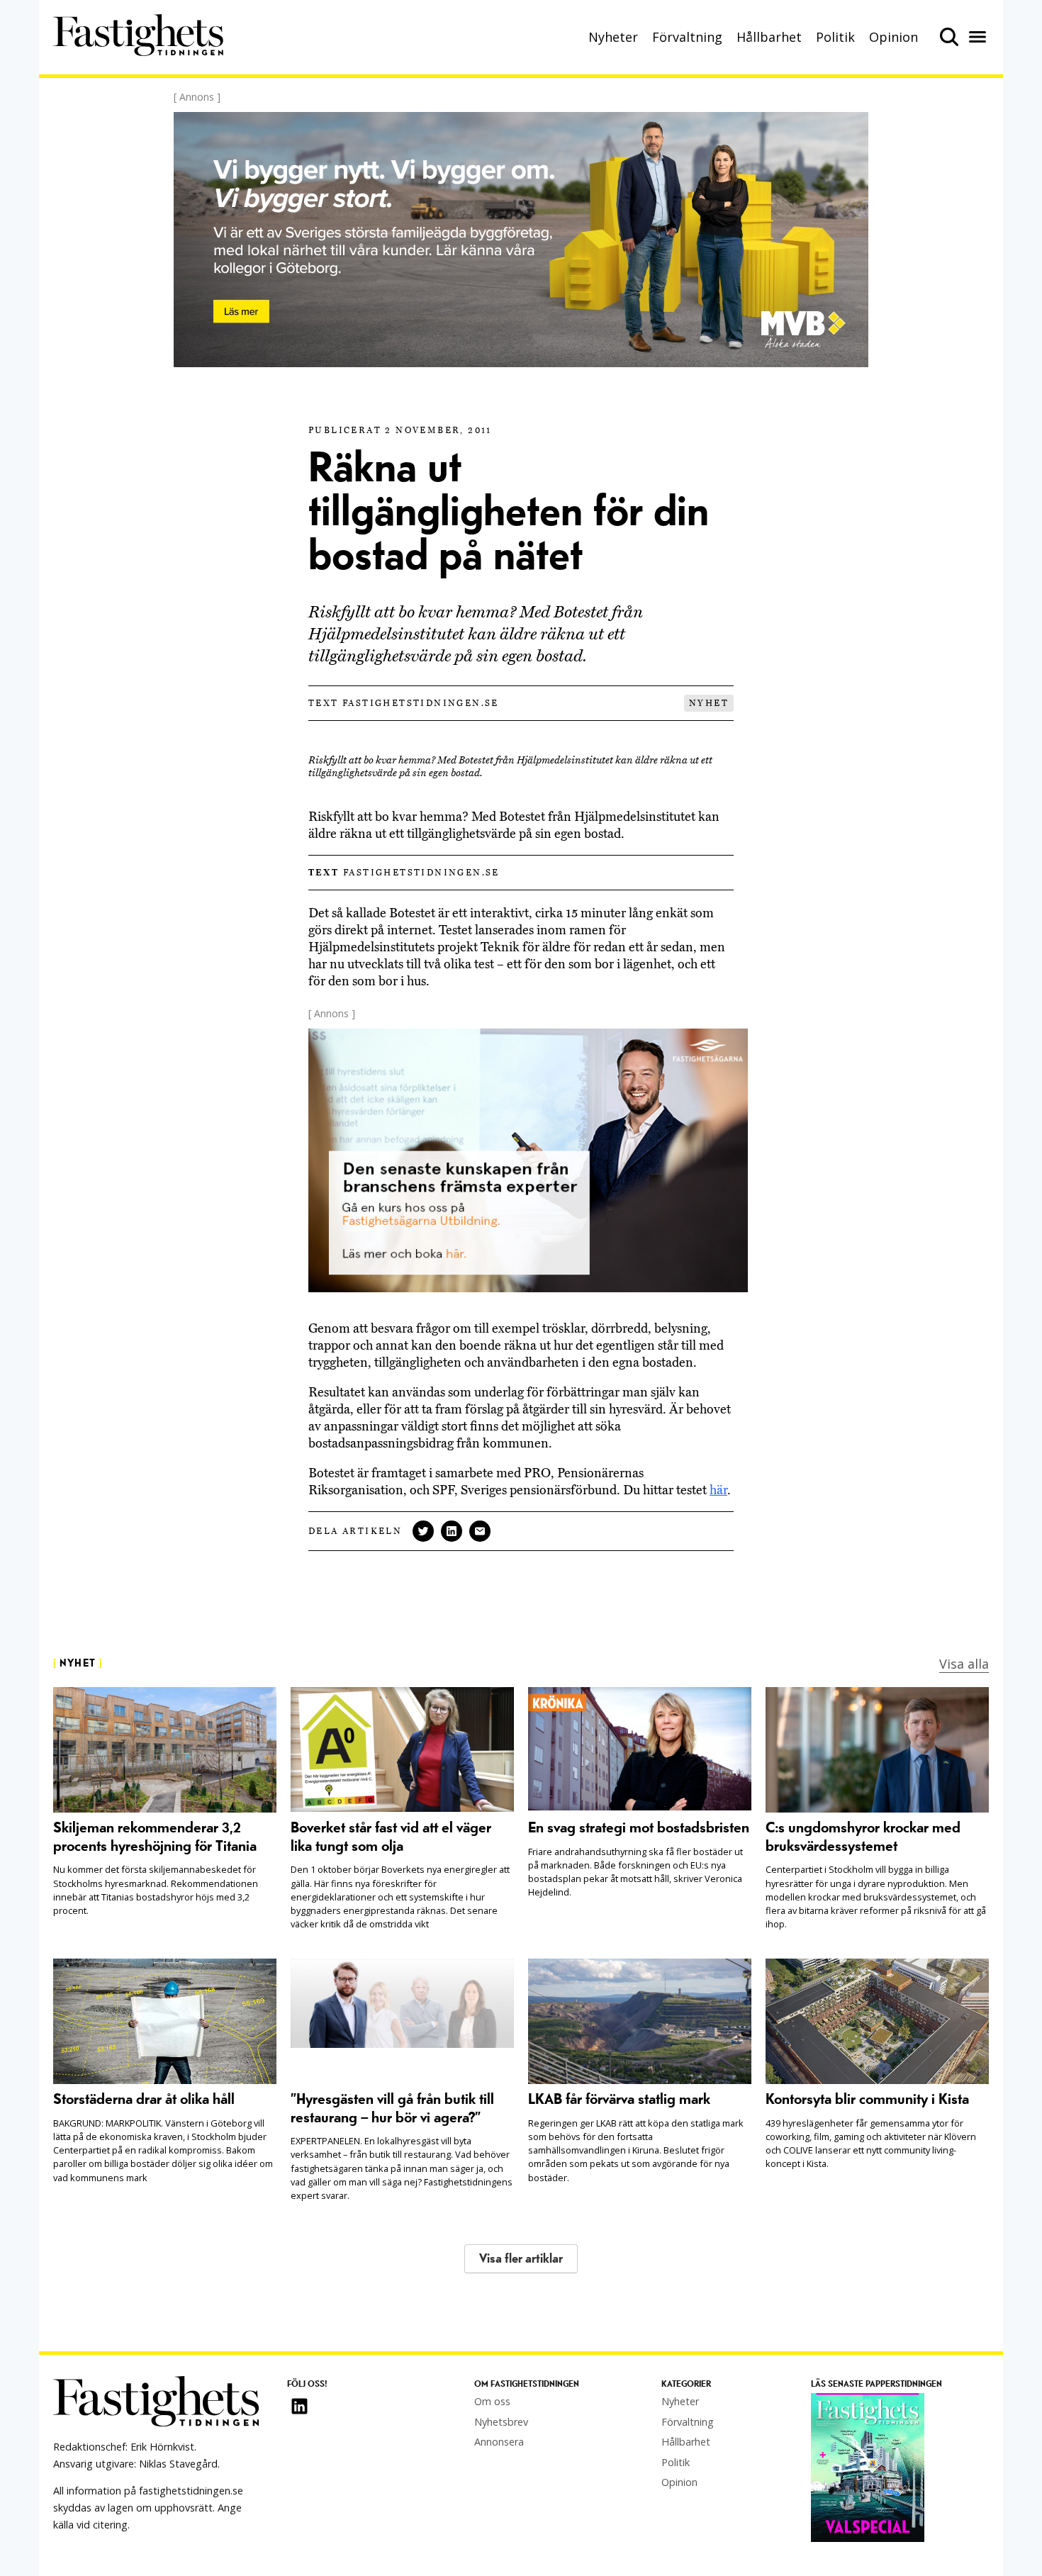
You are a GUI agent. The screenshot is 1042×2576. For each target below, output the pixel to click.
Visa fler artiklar (521, 2259)
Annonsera (499, 2442)
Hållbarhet (769, 37)
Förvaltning (687, 37)
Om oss (492, 2401)
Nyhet (709, 703)
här (718, 1490)
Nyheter (613, 37)
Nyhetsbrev (501, 2422)
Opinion (893, 37)
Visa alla (964, 1664)
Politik (835, 37)
